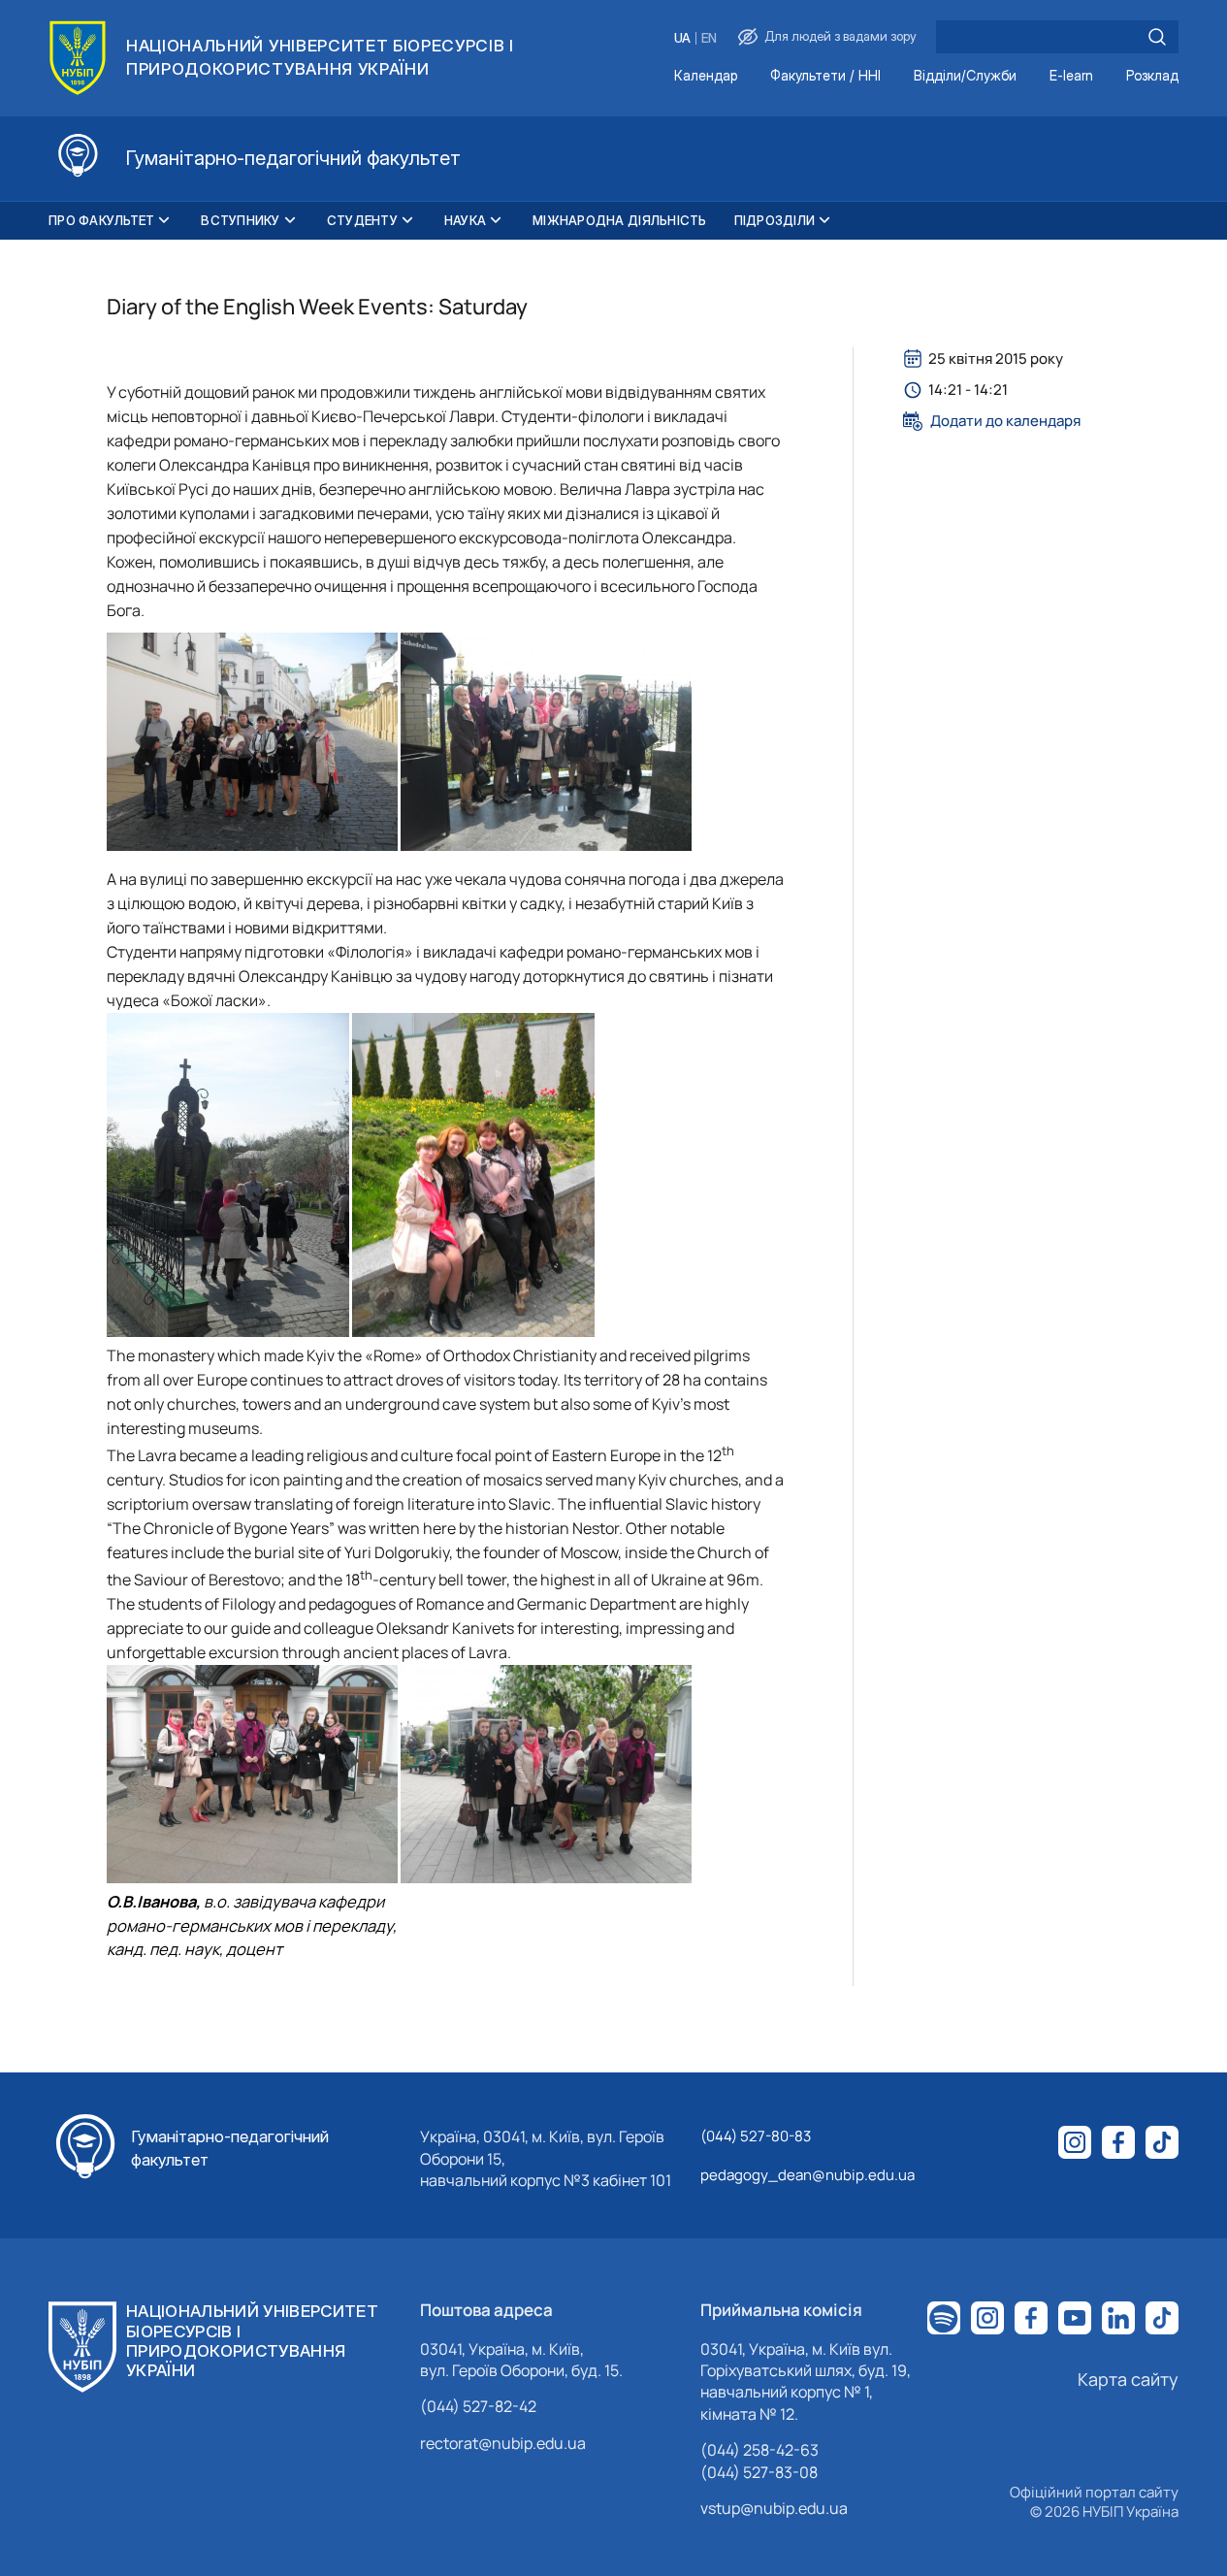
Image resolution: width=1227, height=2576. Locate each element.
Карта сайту (1128, 2379)
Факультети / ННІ (825, 76)
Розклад (1152, 76)
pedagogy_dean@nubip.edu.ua (807, 2175)
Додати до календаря (1005, 421)
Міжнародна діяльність (619, 220)
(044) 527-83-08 (759, 2472)
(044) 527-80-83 (756, 2136)
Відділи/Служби (965, 76)
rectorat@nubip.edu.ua (503, 2443)
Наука (465, 220)
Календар (706, 76)
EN (709, 38)
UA (682, 38)
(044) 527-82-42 (478, 2406)
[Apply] (1157, 37)
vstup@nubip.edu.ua (774, 2508)
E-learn (1071, 76)
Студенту (362, 220)
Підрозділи (775, 220)
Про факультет (101, 220)
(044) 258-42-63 (759, 2450)
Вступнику (240, 220)
